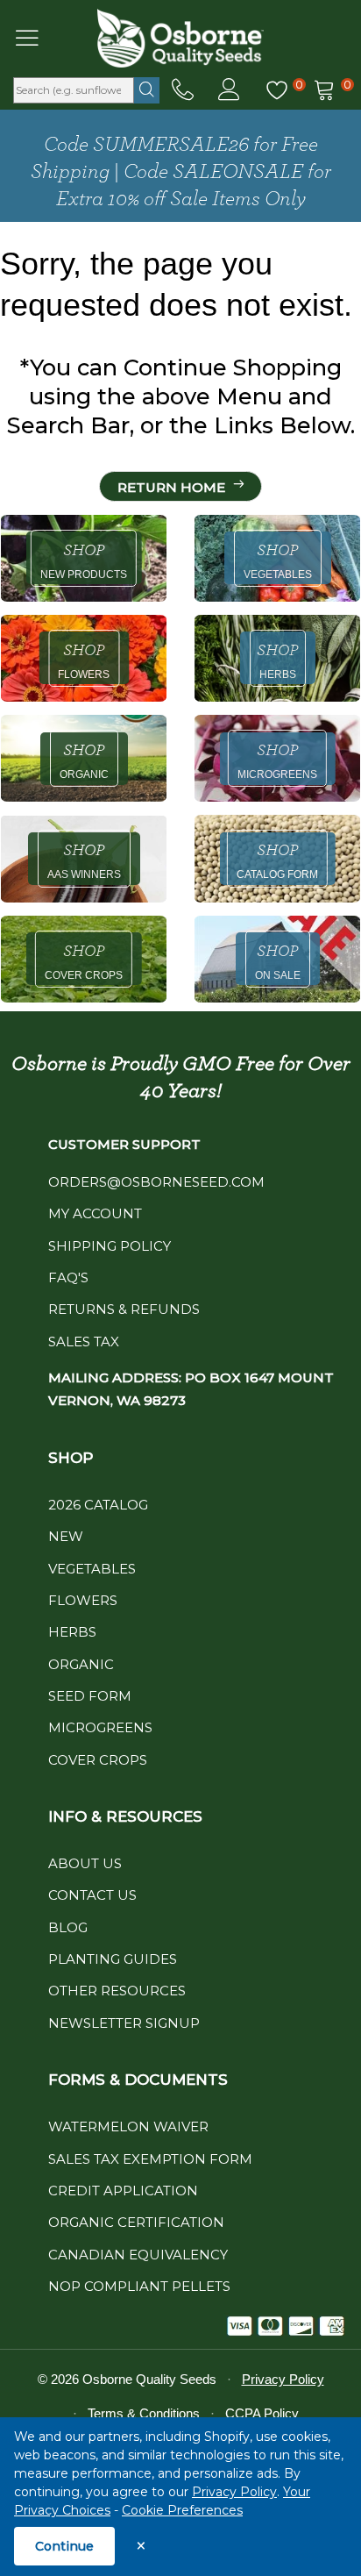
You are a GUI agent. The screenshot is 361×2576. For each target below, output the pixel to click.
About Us (85, 1863)
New (66, 1536)
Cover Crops (98, 1760)
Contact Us (92, 1895)
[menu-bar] (38, 38)
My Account (95, 1213)
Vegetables (92, 1569)
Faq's (68, 1277)
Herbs (72, 1632)
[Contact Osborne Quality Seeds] (183, 90)
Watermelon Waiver (128, 2126)
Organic (81, 1664)
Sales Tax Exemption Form (150, 2159)
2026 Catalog (98, 1505)
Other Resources (117, 1991)
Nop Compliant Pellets (139, 2286)
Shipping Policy (110, 1246)
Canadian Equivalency (138, 2255)
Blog (68, 1927)
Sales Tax (84, 1342)
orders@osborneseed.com (156, 1182)
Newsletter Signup (124, 2023)
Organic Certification (136, 2222)
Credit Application (123, 2191)
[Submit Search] (147, 90)
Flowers (83, 1600)
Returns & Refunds (124, 1309)
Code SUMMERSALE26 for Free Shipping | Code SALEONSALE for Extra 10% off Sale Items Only (181, 172)
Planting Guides (113, 1959)
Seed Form (90, 1696)
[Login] (229, 90)
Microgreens (100, 1727)
